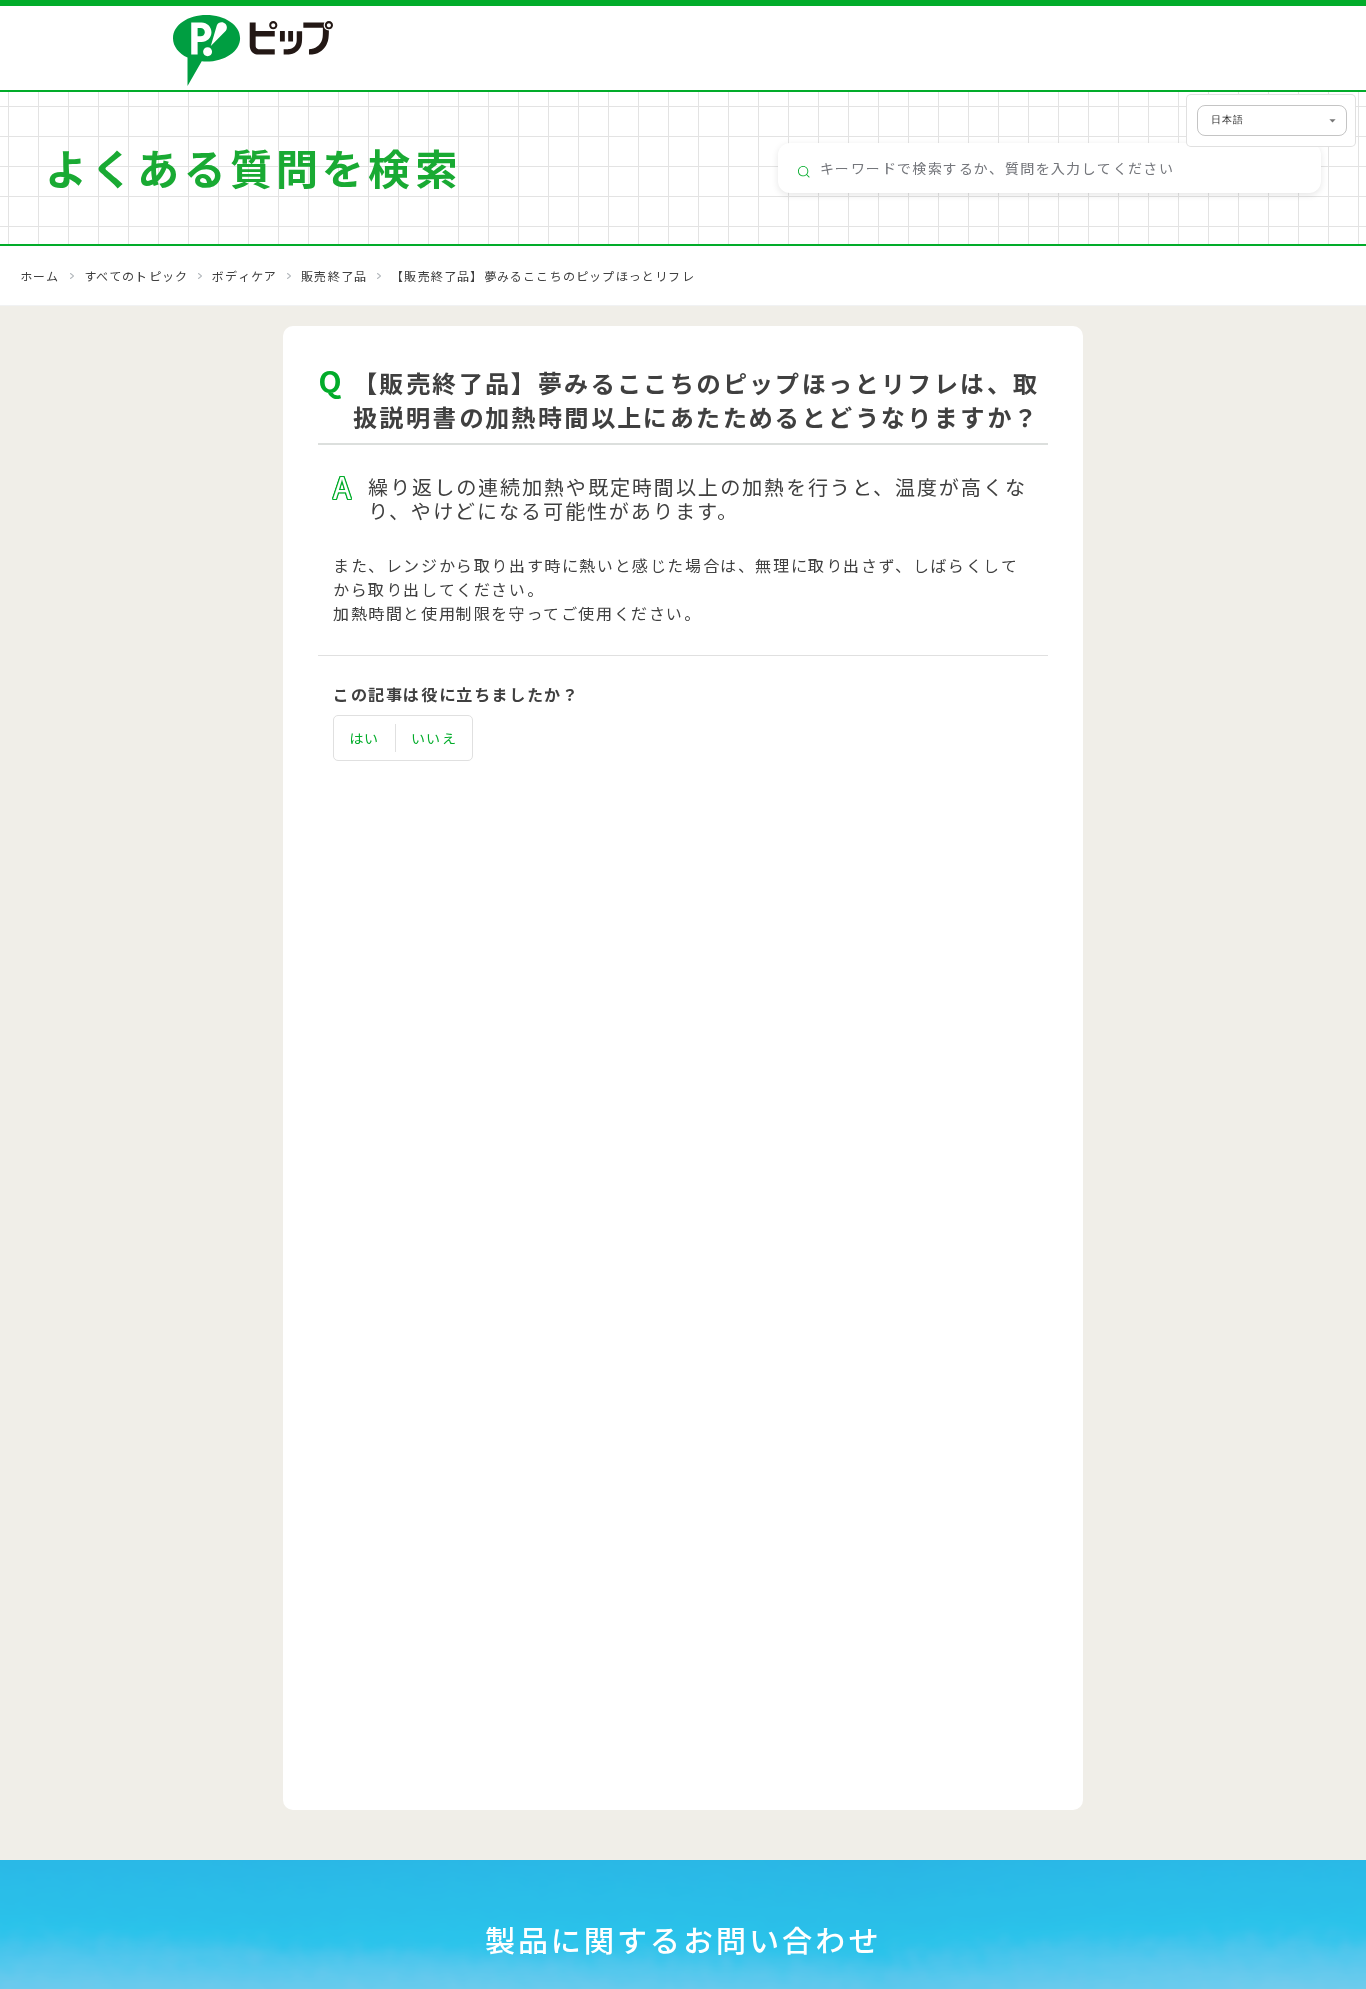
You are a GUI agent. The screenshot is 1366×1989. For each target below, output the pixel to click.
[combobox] (1049, 168)
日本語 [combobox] (1227, 119)
